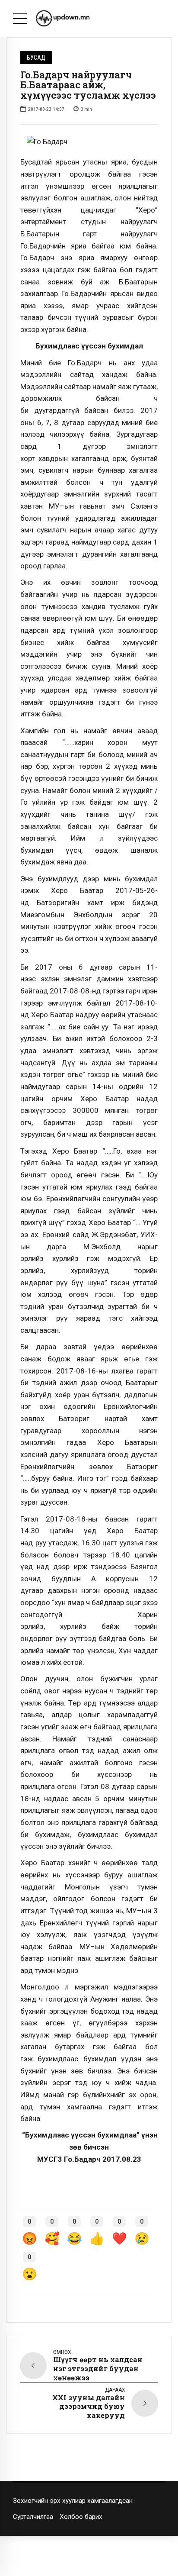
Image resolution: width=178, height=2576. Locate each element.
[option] (89, 142)
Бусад (36, 58)
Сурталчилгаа (33, 2517)
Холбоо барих (81, 2517)
